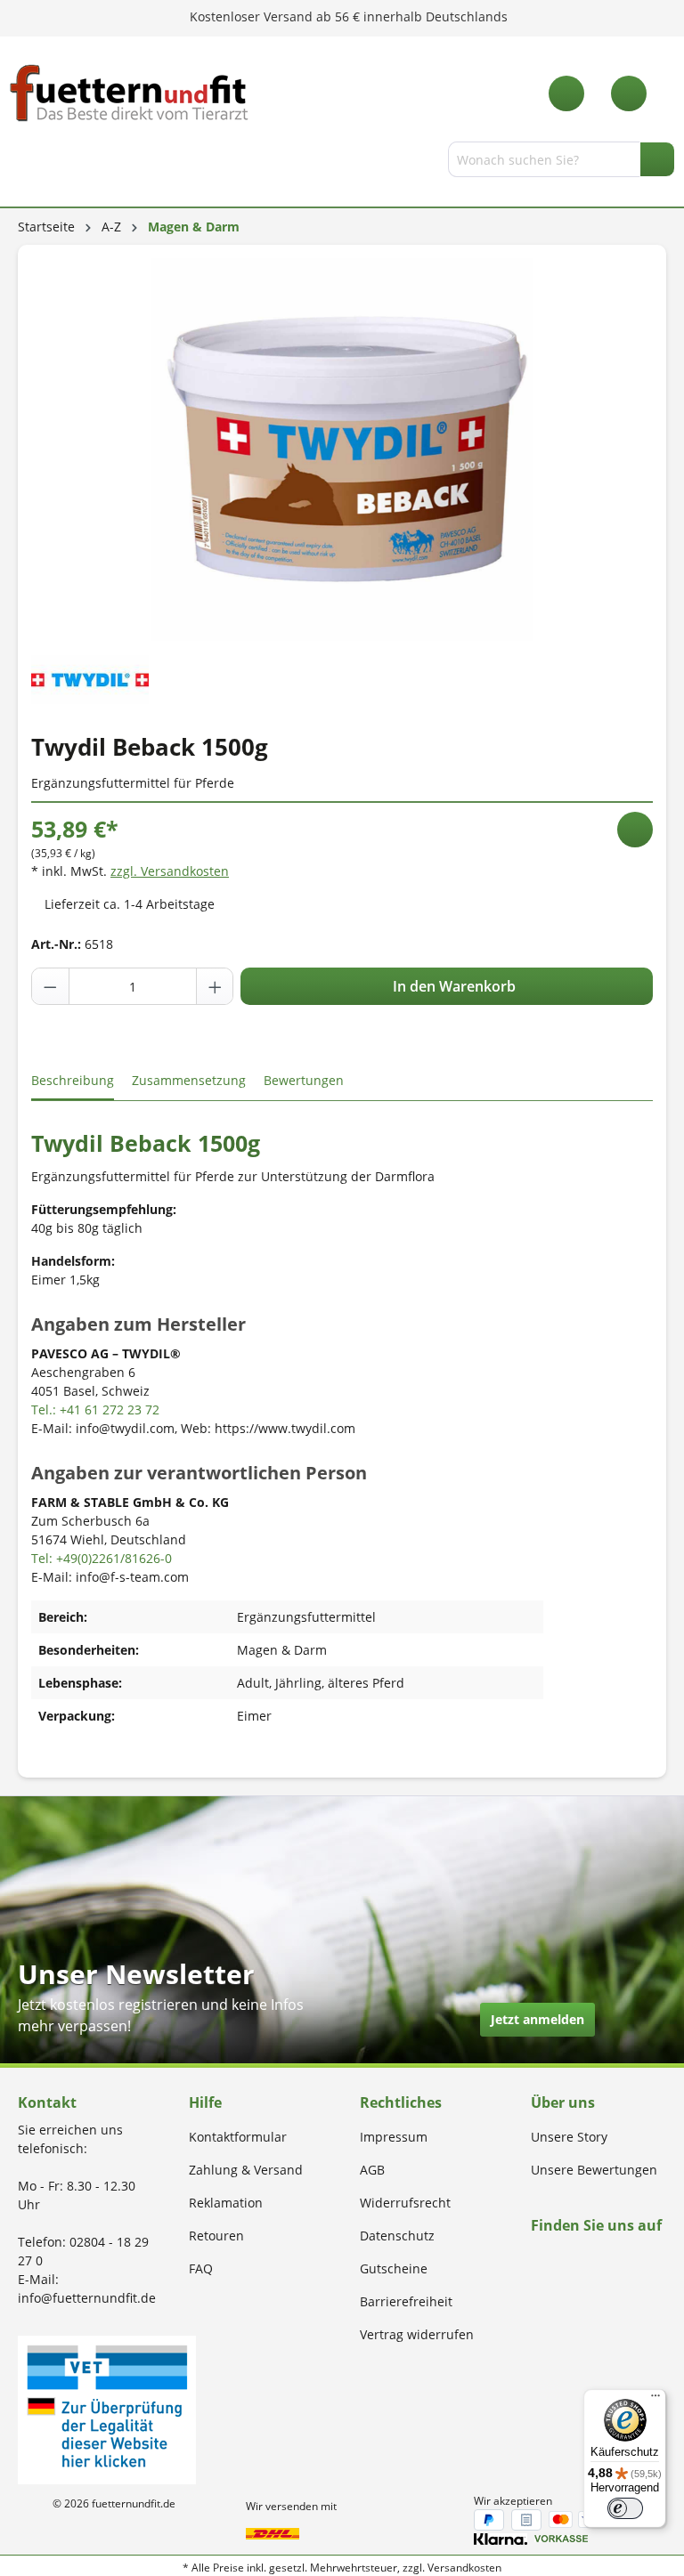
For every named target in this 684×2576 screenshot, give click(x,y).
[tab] (73, 1081)
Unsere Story (569, 2137)
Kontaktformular (238, 2137)
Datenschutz (397, 2236)
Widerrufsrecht (405, 2203)
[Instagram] (557, 2260)
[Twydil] (90, 678)
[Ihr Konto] (629, 93)
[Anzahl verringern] (51, 986)
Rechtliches (401, 2102)
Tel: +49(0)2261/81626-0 (102, 1558)
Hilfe (205, 2102)
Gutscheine (394, 2268)
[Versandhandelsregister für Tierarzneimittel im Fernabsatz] (107, 2408)
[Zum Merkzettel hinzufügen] (635, 830)
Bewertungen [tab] (304, 1080)
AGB (372, 2170)
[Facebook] (537, 2260)
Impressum (394, 2137)
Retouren (216, 2236)
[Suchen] (657, 159)
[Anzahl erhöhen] (215, 986)
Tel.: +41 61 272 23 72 (95, 1410)
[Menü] (20, 163)
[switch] (625, 2508)
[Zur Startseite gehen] (129, 93)
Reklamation (226, 2203)
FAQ (201, 2268)
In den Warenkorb (452, 986)
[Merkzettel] (566, 93)
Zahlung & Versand (246, 2170)
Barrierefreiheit (406, 2301)
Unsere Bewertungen (594, 2170)
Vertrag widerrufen (417, 2334)
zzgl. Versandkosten (170, 871)
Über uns (563, 2102)
